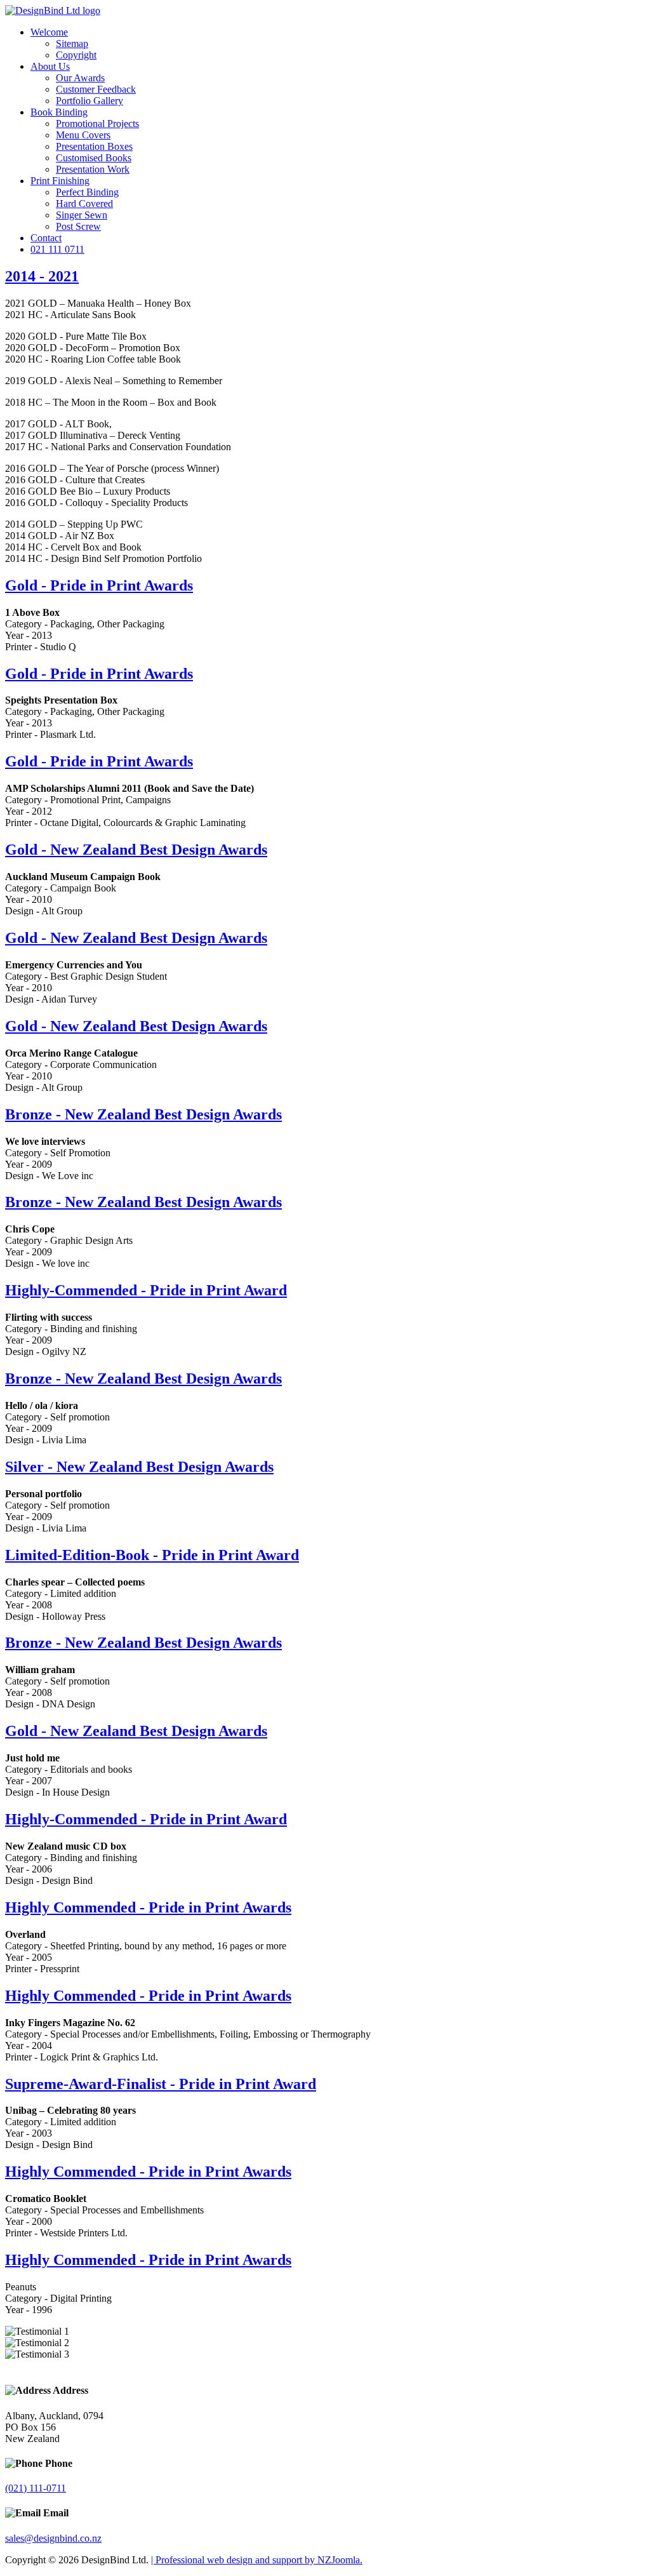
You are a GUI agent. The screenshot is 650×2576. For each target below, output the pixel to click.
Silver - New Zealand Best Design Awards (139, 1467)
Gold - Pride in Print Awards (99, 585)
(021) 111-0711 (36, 2488)
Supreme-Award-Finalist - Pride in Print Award (161, 2084)
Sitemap (72, 43)
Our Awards (80, 78)
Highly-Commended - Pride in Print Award (146, 1290)
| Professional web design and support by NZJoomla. (257, 2560)
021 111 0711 (57, 249)
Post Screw (78, 226)
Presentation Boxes (94, 146)
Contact (46, 238)
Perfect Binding (87, 192)
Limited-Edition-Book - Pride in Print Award (152, 1555)
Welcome (49, 32)
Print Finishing (60, 181)
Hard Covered (84, 204)
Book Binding (59, 112)
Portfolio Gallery (90, 101)
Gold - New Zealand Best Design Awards (136, 850)
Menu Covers (83, 135)
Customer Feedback (96, 89)
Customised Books (94, 158)
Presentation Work (93, 169)
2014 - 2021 (42, 276)
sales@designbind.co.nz (53, 2538)
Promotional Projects (97, 123)
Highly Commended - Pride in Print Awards (148, 1907)
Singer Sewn (82, 215)
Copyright (76, 55)
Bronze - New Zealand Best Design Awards (143, 1114)
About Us (50, 66)
